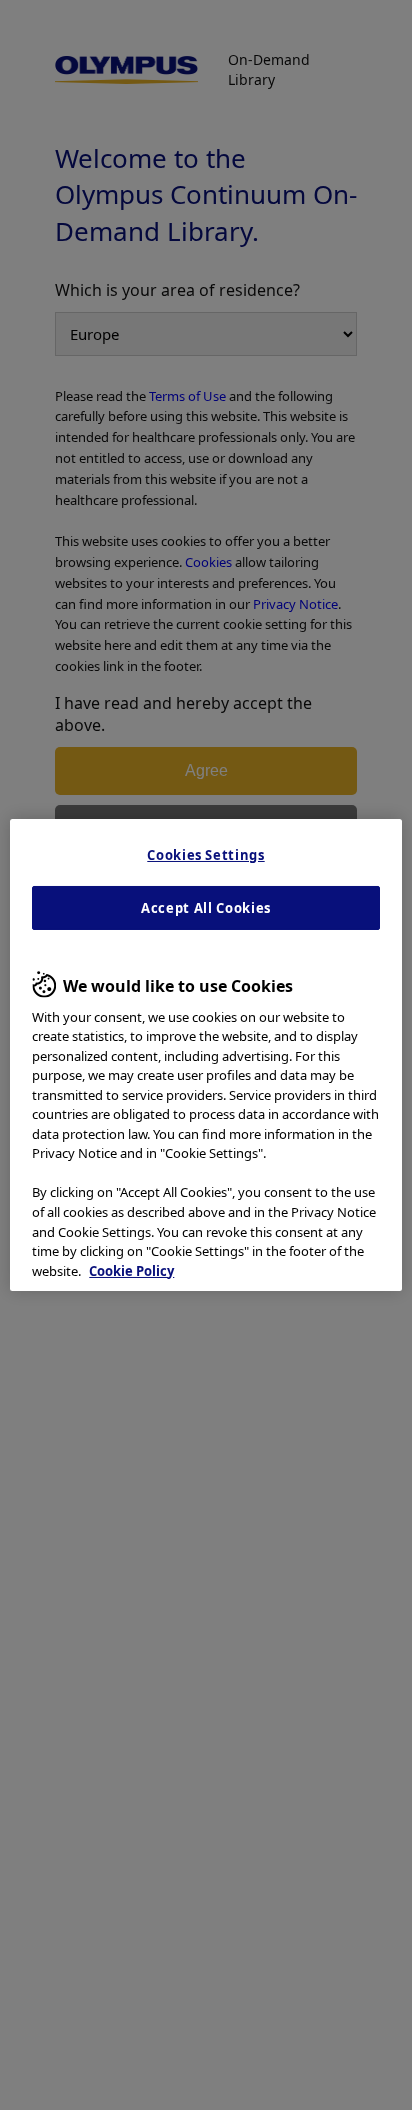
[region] (205, 1055)
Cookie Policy (131, 1271)
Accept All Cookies (206, 908)
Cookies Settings (205, 855)
